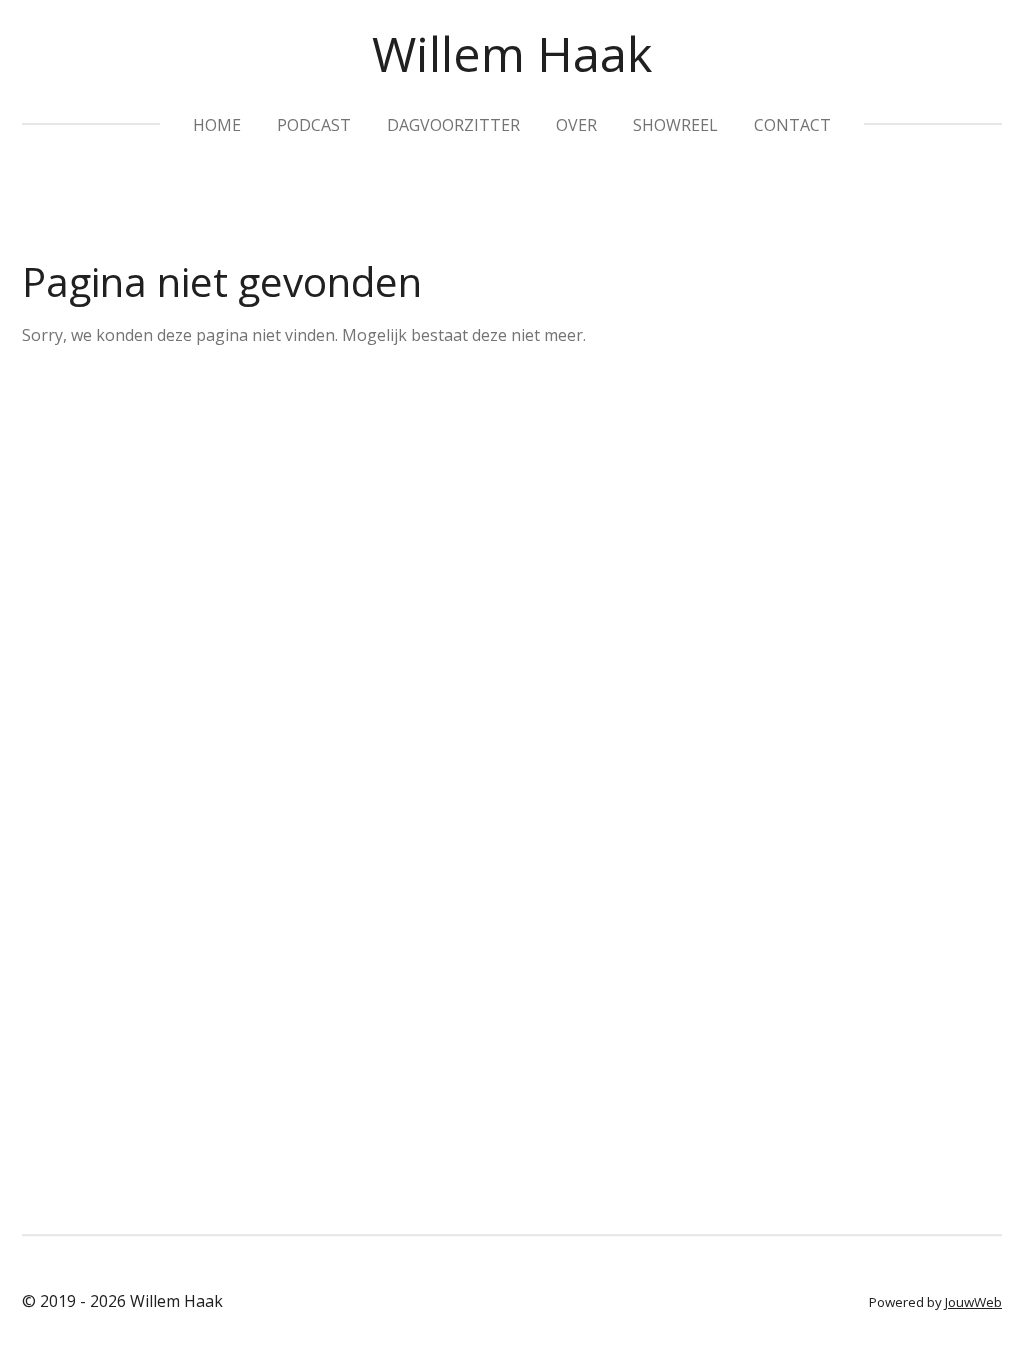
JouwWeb (973, 1302)
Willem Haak (512, 53)
